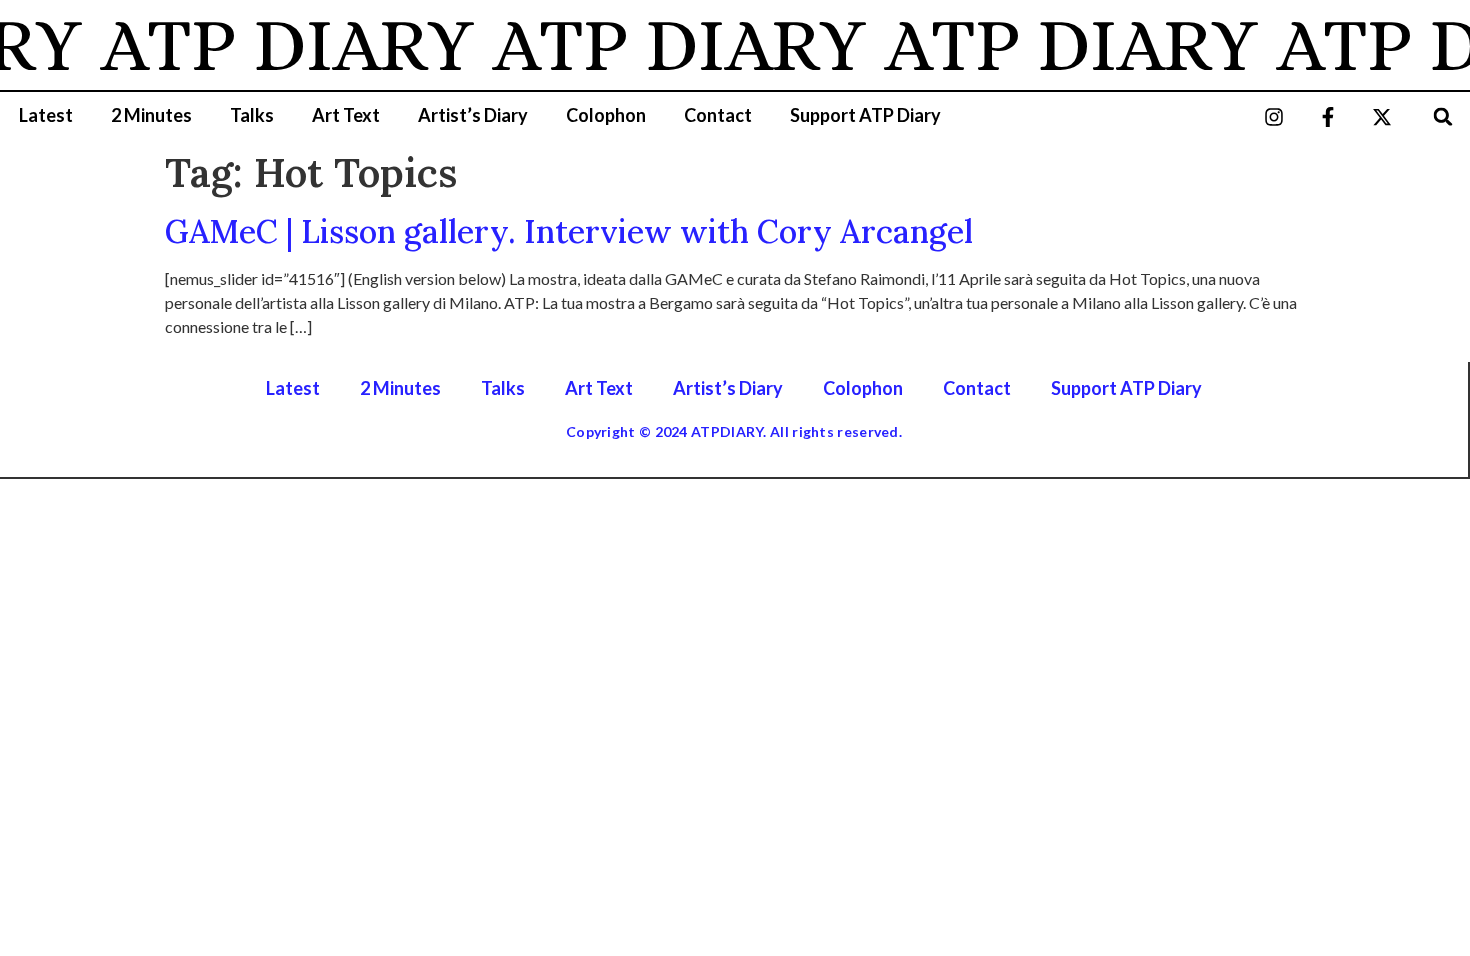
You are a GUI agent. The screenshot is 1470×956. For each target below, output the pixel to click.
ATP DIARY (280, 45)
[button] (1443, 116)
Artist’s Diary (473, 115)
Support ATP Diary (865, 115)
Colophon (606, 115)
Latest (46, 115)
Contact (718, 115)
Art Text (346, 115)
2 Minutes (151, 115)
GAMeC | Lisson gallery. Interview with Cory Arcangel (569, 231)
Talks (252, 115)
